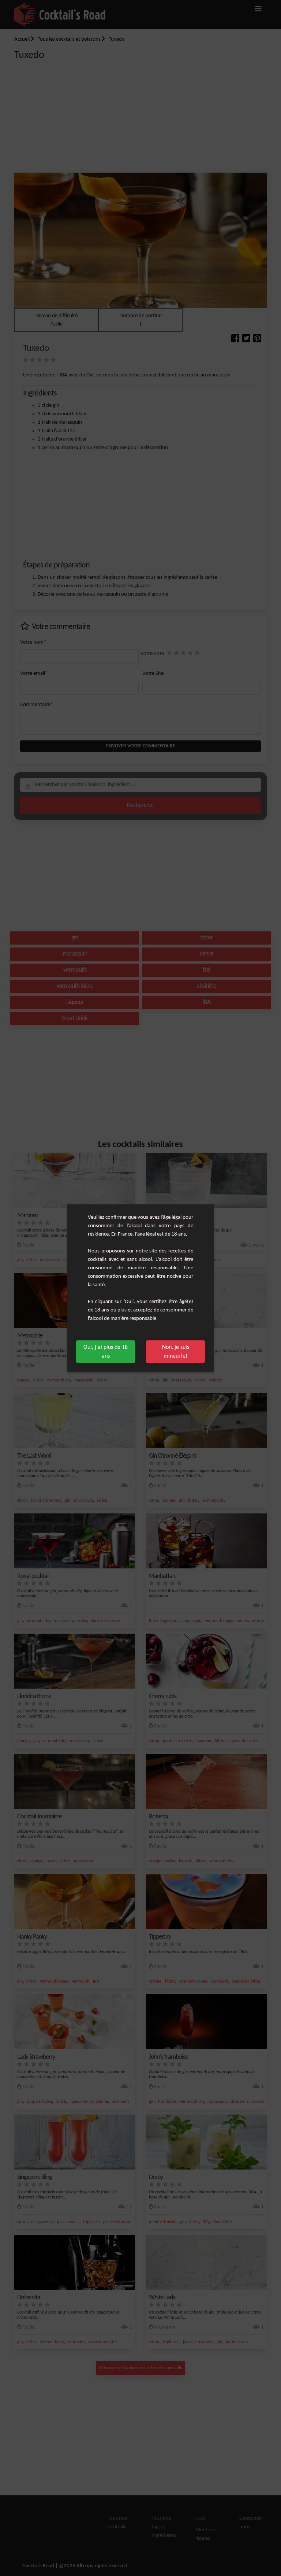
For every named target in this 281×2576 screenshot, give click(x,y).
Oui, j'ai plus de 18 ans (106, 1352)
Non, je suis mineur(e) (176, 1352)
